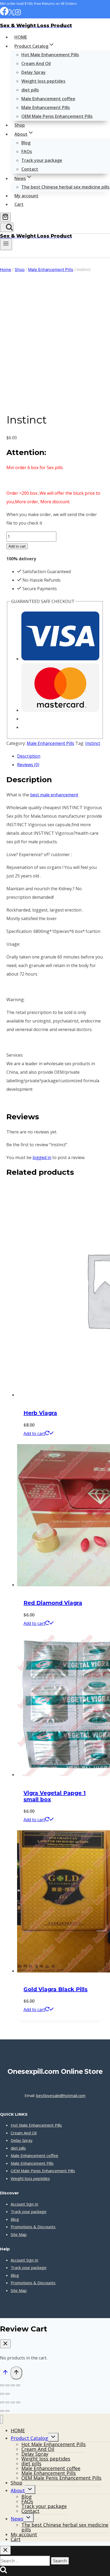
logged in (42, 1157)
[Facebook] (4, 14)
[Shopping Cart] (5, 217)
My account (26, 196)
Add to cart (17, 546)
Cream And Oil (36, 63)
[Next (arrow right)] (7, 2394)
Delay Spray (34, 72)
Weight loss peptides (43, 81)
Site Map (19, 2234)
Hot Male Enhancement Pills (50, 55)
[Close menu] (1, 2419)
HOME (21, 37)
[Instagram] (18, 14)
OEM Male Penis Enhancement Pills (57, 116)
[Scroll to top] (5, 2373)
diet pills (30, 90)
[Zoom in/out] (2, 2385)
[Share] (13, 2385)
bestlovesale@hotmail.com (61, 2095)
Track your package (42, 160)
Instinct (93, 743)
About (18, 2490)
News (17, 2519)
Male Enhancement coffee (48, 99)
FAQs (27, 151)
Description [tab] (29, 756)
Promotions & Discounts (33, 2227)
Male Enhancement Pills (46, 107)
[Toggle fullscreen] (7, 2385)
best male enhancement (54, 795)
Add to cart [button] (34, 1433)
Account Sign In (24, 2204)
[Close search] (5, 2550)
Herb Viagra (40, 1413)
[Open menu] (6, 244)
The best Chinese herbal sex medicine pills (65, 187)
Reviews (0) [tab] (28, 765)
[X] (12, 14)
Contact (30, 169)
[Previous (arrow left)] (2, 2394)
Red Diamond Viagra (53, 1603)
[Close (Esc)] (18, 2385)
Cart (19, 204)
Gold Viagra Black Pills (56, 1989)
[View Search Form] (7, 227)
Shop (20, 125)
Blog (26, 143)
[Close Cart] (5, 2344)
